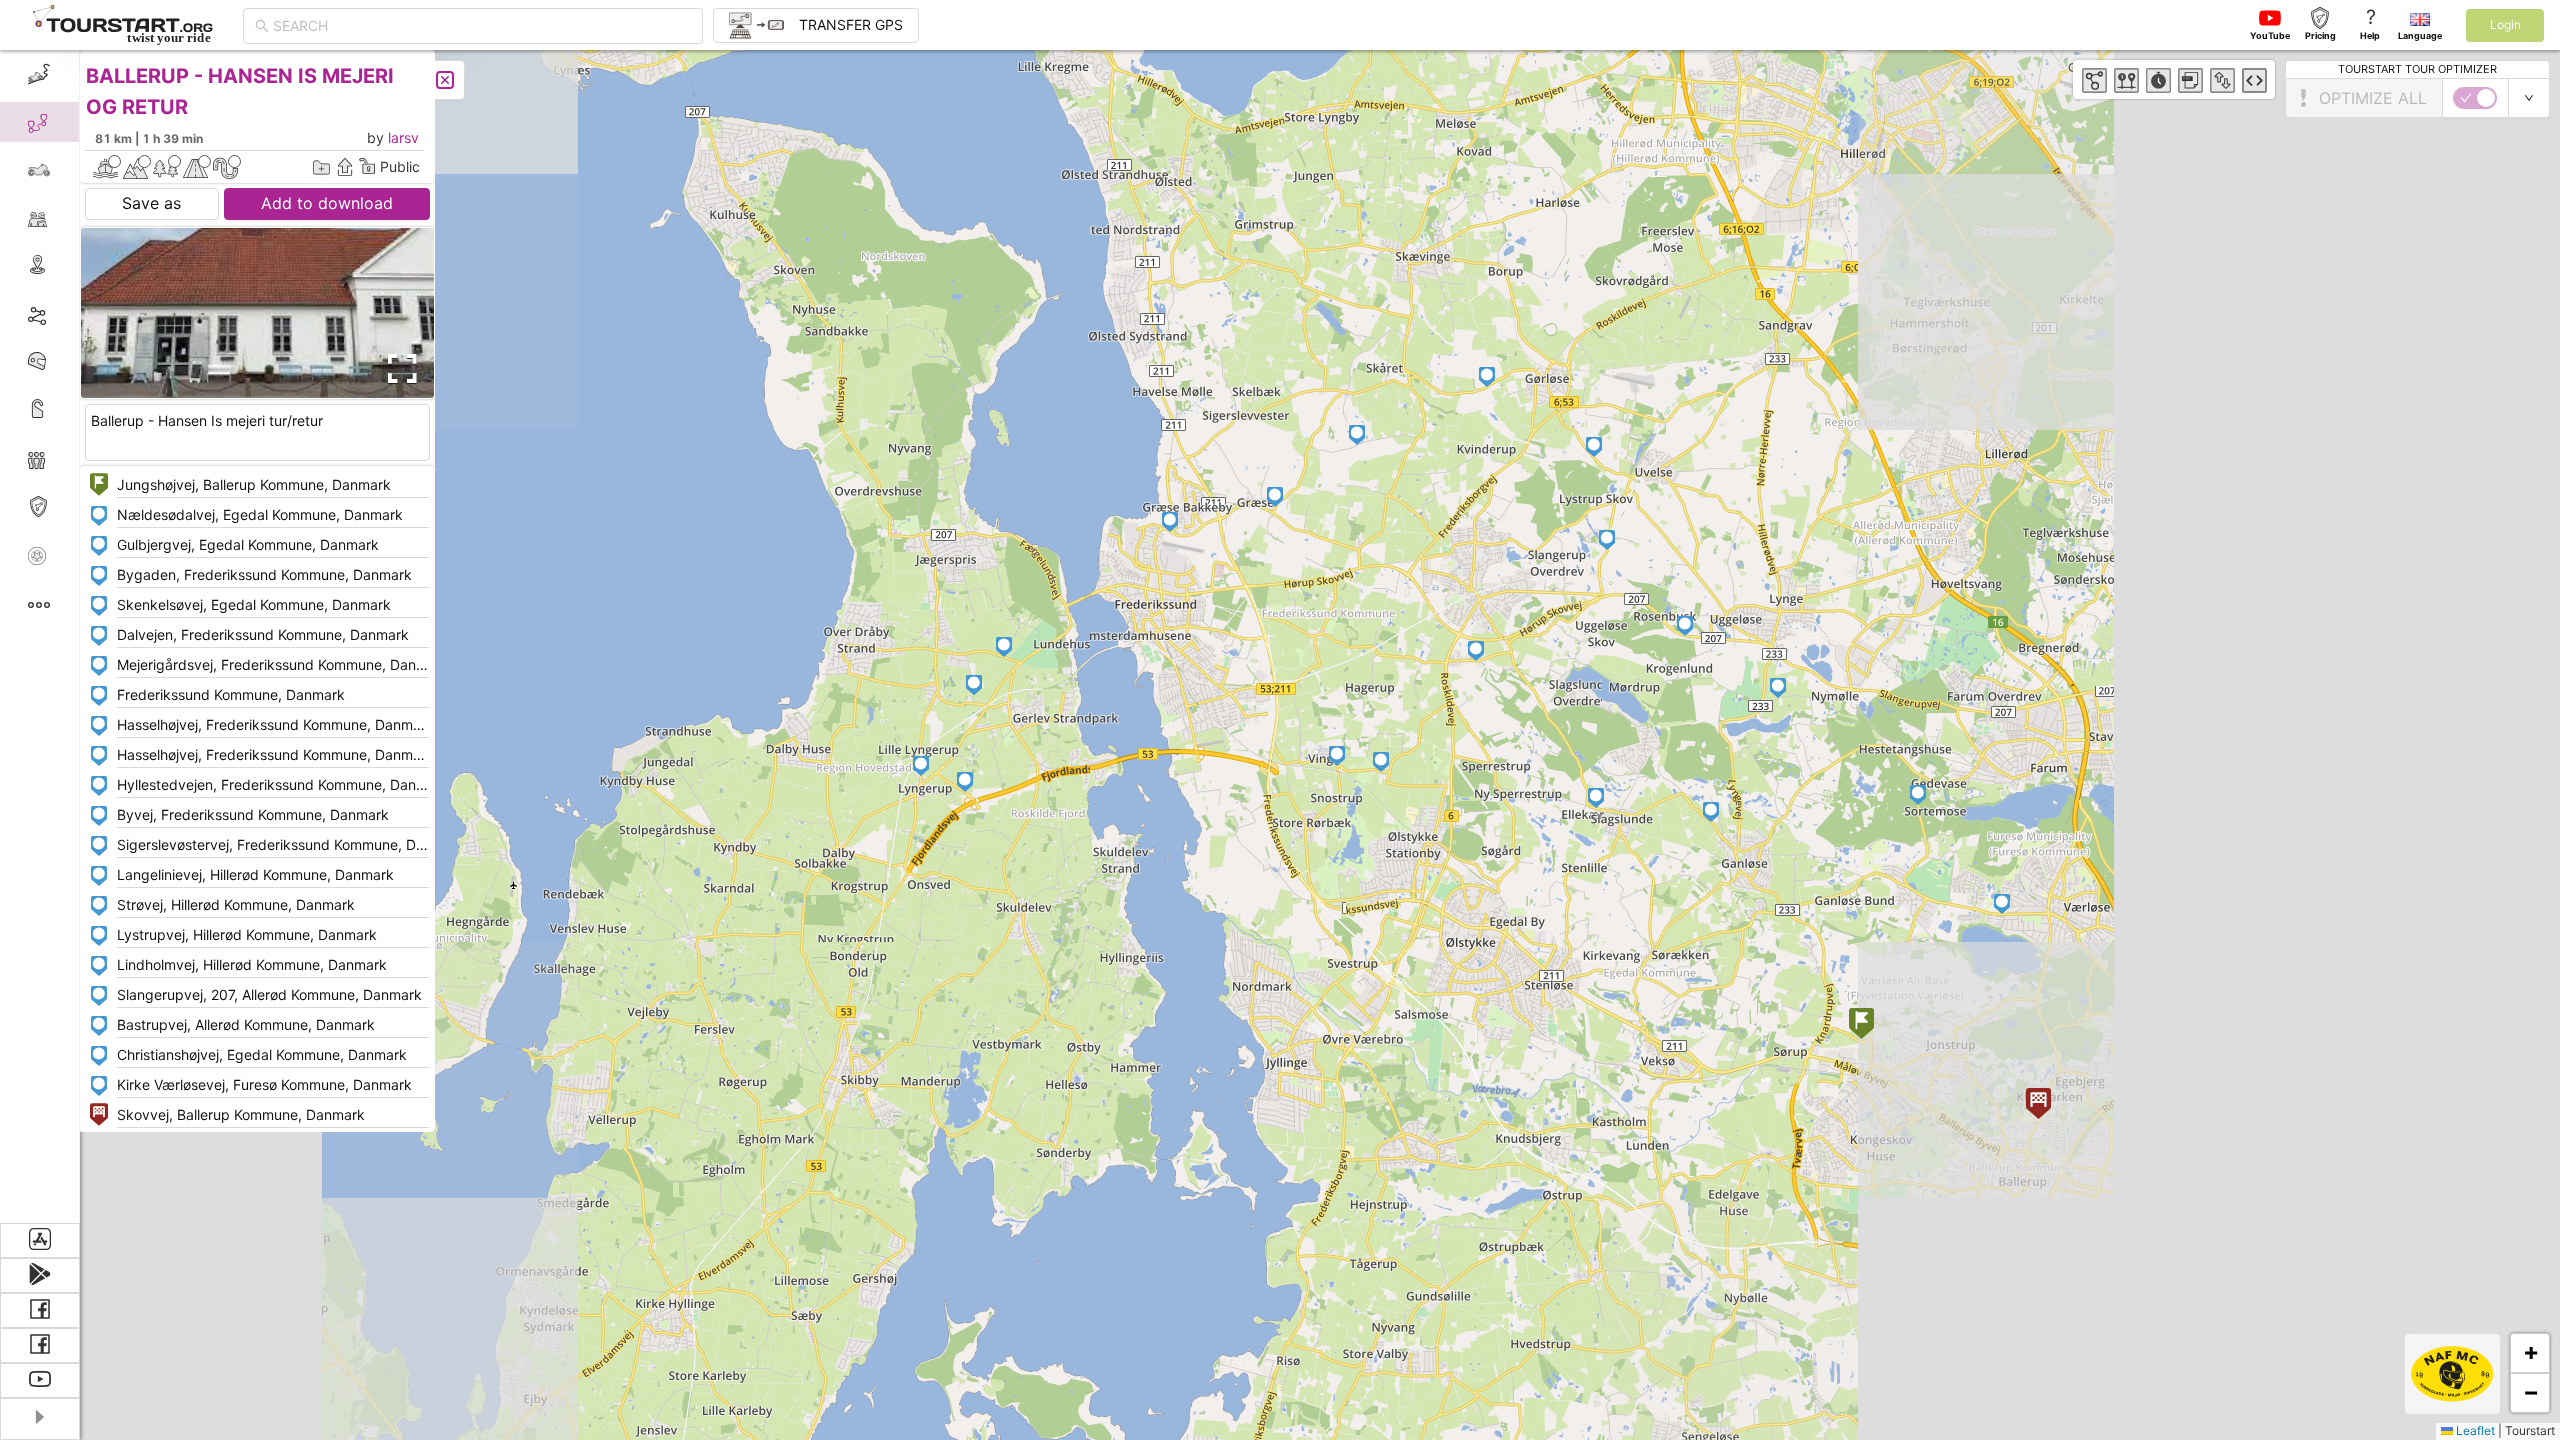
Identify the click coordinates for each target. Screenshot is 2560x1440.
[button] (1861, 1025)
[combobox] (482, 26)
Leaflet (2474, 1430)
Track (71, 313)
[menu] (40, 636)
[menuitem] (39, 74)
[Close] (445, 80)
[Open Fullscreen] (398, 369)
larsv (403, 137)
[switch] (2475, 98)
